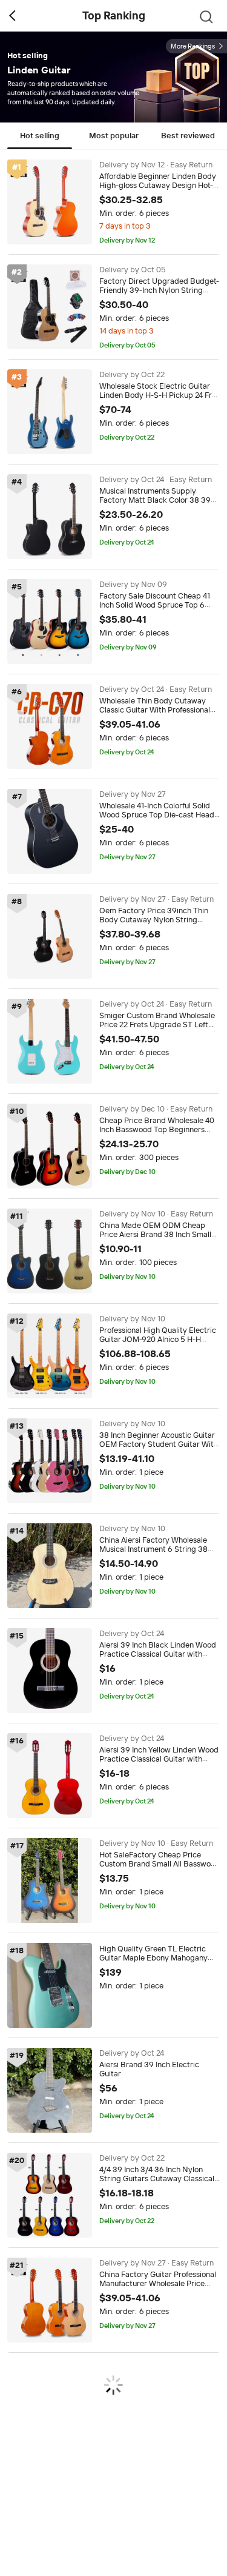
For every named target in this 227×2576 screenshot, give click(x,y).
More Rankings (193, 46)
